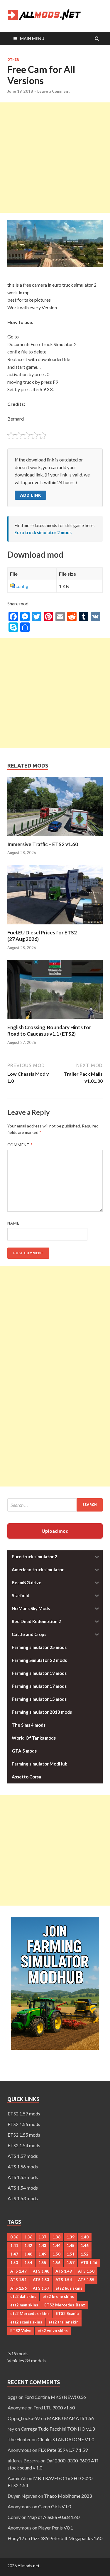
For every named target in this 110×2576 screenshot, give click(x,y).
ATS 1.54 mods (23, 2188)
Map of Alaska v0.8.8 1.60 (53, 2517)
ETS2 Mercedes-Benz (65, 2305)
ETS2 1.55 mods (24, 2135)
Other (13, 59)
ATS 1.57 (41, 2288)
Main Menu (32, 38)
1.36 (28, 2237)
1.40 (85, 2237)
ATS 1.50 (86, 2271)
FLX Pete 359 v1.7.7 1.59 (63, 2450)
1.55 (42, 2263)
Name (13, 1223)
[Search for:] (55, 1505)
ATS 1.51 (18, 2280)
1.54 (28, 2263)
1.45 (71, 2246)
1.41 (14, 2246)
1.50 (56, 2254)
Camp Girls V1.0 (55, 2506)
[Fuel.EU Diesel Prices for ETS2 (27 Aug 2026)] (55, 926)
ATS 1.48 (41, 2271)
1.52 (85, 2254)
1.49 (42, 2254)
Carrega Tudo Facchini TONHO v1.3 (58, 2429)
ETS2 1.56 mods (24, 2124)
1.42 (28, 2246)
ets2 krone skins (58, 2296)
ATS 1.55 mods (23, 2177)
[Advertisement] (55, 158)
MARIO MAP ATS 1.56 (70, 2418)
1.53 (14, 2263)
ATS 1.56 (18, 2288)
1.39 (71, 2237)
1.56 (56, 2263)
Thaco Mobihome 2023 (68, 2496)
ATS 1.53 (41, 2280)
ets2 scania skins (26, 2322)
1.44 (56, 2246)
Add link (31, 495)
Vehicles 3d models (27, 2360)
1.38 (56, 2237)
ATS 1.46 (89, 2263)
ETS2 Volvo (21, 2331)
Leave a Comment (54, 91)
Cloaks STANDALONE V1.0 (66, 2439)
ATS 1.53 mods (23, 2198)
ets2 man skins (24, 2305)
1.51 (71, 2254)
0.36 (14, 2237)
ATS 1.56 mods (23, 2166)
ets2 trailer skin (64, 2322)
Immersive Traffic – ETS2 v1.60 (43, 844)
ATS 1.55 (86, 2280)
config (22, 586)
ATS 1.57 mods (23, 2156)
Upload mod (55, 1531)
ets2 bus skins (69, 2288)
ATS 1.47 (18, 2271)
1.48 (28, 2254)
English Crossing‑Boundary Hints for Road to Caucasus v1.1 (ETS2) (49, 1030)
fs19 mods (18, 2353)
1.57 (71, 2263)
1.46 (85, 2246)
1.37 (42, 2237)
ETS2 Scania (67, 2313)
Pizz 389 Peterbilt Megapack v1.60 (67, 2538)
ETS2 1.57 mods (24, 2114)
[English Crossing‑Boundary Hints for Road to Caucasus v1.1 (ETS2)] (55, 1020)
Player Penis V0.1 (56, 2528)
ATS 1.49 (64, 2271)
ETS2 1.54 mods (24, 2145)
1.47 (14, 2254)
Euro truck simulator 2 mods (43, 532)
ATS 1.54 (64, 2280)
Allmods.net (29, 2566)
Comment (20, 1145)
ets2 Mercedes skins (30, 2313)
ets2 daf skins (23, 2296)
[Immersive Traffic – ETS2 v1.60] (55, 837)
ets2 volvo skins (53, 2331)
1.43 (42, 2246)
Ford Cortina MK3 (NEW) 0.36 (55, 2397)
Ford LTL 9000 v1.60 (54, 2408)
